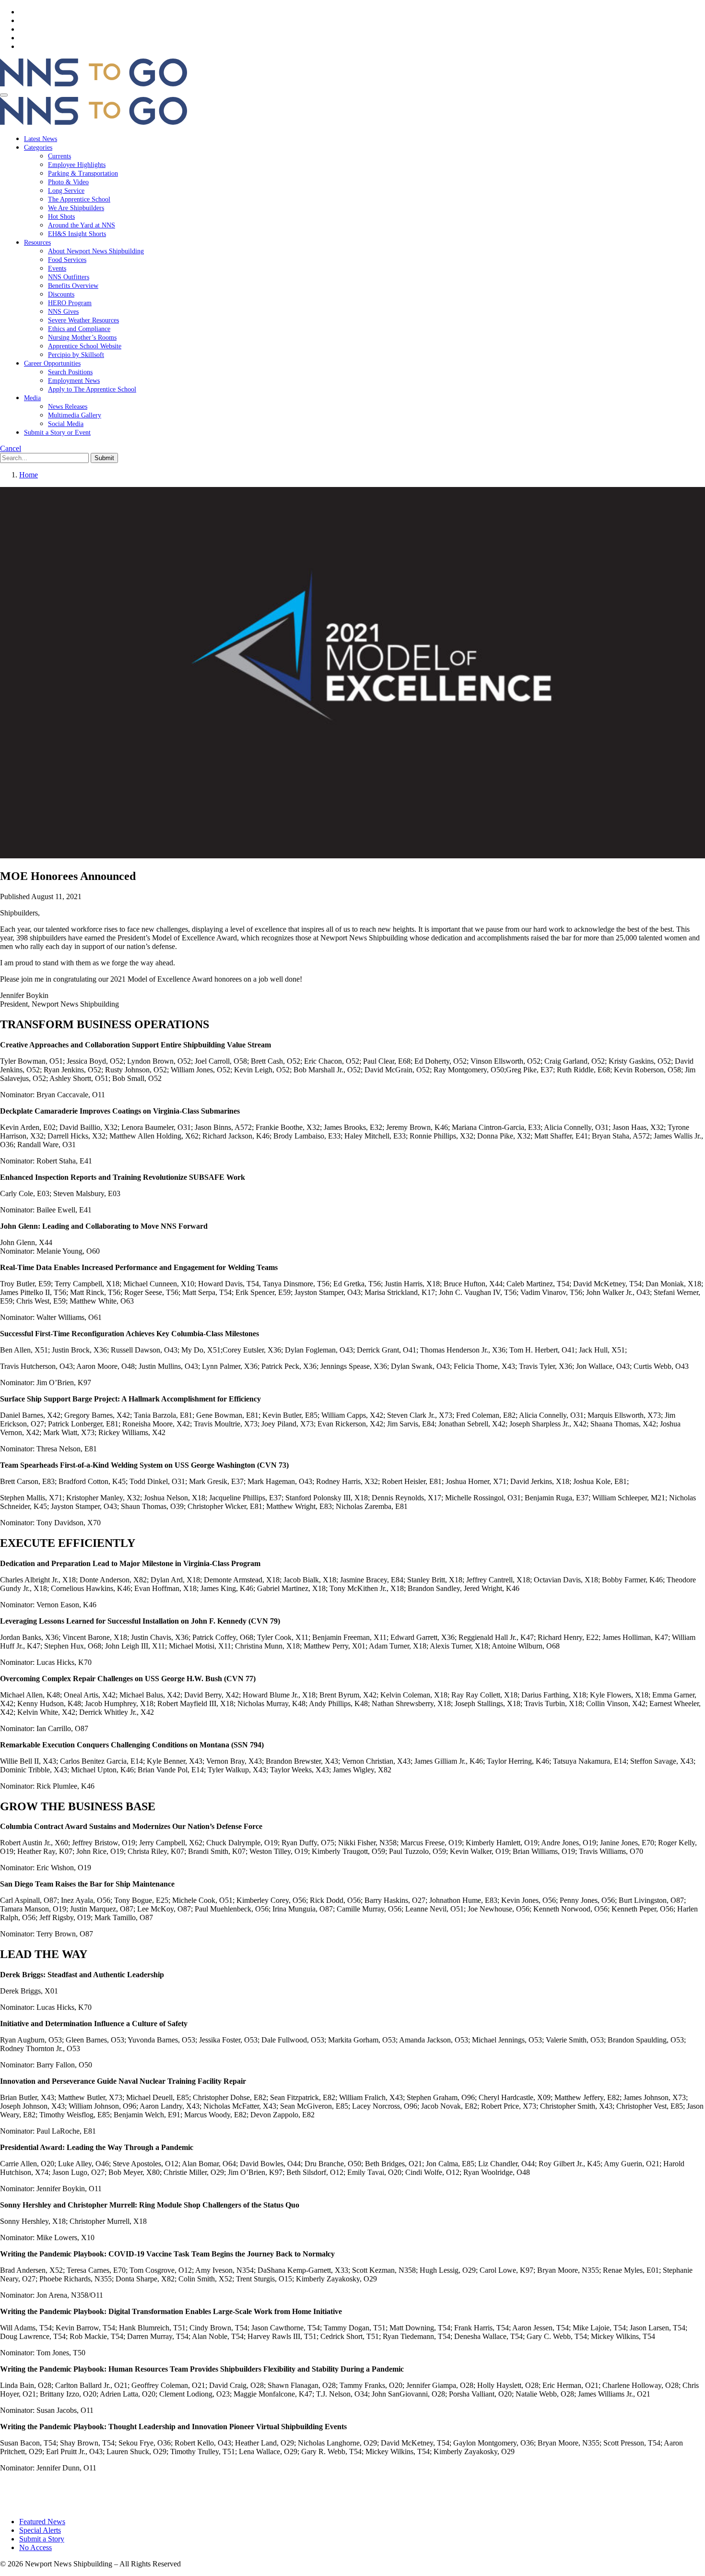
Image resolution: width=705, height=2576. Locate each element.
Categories (38, 148)
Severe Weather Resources (83, 320)
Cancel (11, 448)
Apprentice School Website (85, 346)
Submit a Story (42, 2539)
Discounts (61, 294)
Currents (59, 156)
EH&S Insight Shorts (77, 234)
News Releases (68, 407)
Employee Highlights (77, 165)
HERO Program (70, 303)
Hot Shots (61, 217)
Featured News (42, 2522)
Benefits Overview (73, 286)
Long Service (66, 191)
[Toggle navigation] (4, 95)
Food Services (67, 260)
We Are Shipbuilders (76, 208)
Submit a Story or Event (57, 433)
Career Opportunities (52, 363)
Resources (37, 243)
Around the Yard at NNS (82, 225)
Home (29, 475)
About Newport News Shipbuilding (96, 251)
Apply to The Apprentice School (92, 389)
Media (32, 398)
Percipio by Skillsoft (76, 355)
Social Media (66, 424)
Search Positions (70, 372)
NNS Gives (63, 312)
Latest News (41, 139)
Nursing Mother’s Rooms (82, 338)
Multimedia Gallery (75, 415)
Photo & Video (68, 182)
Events (57, 268)
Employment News (74, 381)
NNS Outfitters (69, 277)
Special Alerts (40, 2530)
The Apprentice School (79, 199)
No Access (35, 2547)
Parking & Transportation (83, 173)
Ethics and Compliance (79, 329)
